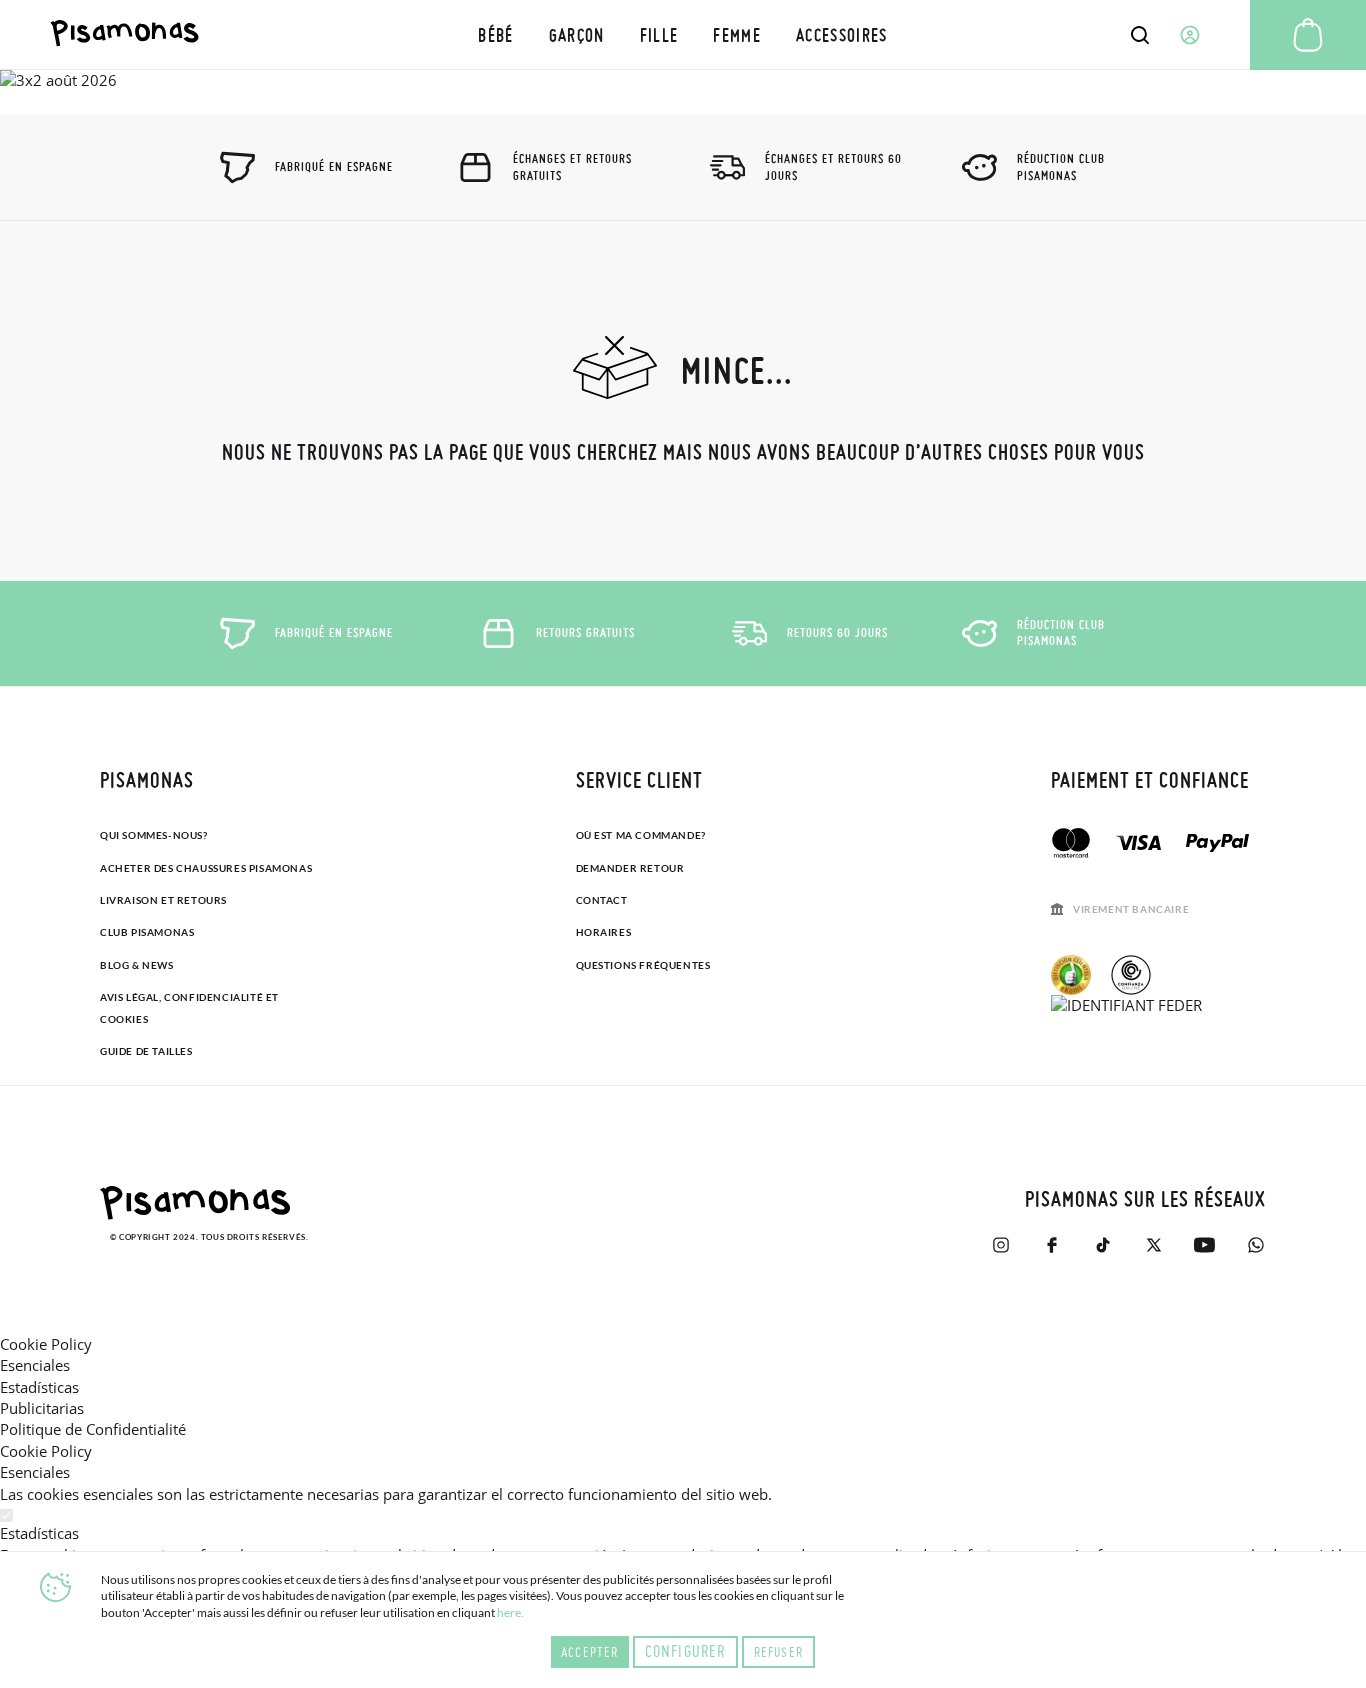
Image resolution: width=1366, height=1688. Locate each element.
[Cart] (1308, 35)
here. (510, 1612)
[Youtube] (1204, 1245)
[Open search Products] (1140, 35)
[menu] (683, 34)
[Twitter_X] (1153, 1245)
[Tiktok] (1102, 1245)
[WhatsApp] (1255, 1245)
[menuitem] (496, 34)
